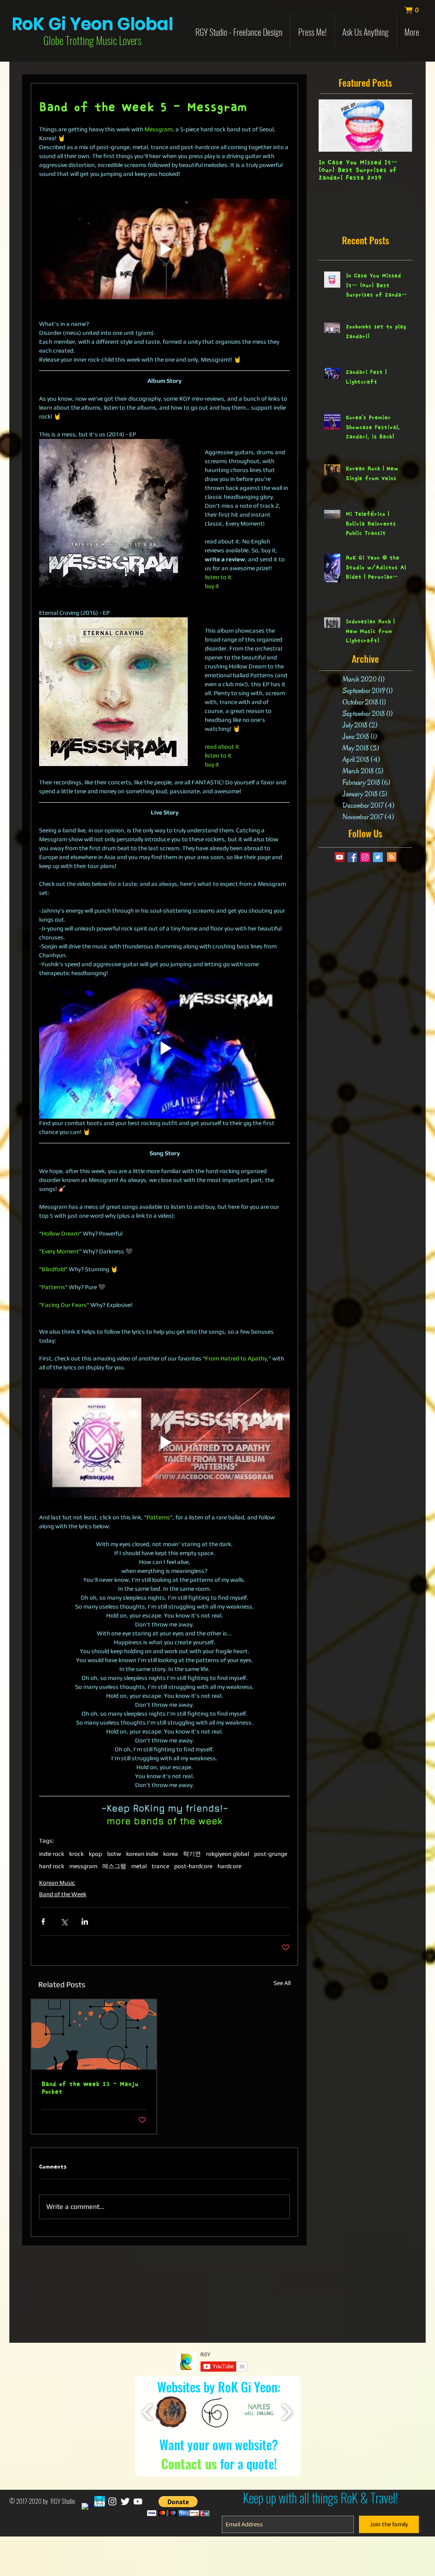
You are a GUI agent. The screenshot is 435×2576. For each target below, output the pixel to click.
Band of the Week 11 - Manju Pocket (90, 2088)
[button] (416, 10)
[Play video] (164, 249)
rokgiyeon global (227, 1854)
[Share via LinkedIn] (85, 1921)
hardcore (229, 1866)
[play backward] (148, 2412)
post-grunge (271, 1854)
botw (114, 1854)
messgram (83, 1866)
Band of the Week (63, 1894)
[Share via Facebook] (43, 1921)
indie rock (52, 1854)
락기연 (192, 1854)
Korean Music (57, 1883)
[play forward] (287, 2412)
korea (171, 1854)
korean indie (142, 1854)
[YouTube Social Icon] (340, 857)
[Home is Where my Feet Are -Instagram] (112, 2501)
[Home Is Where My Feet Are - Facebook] (100, 2501)
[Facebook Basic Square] (352, 857)
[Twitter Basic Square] (378, 857)
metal (139, 1866)
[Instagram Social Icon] (365, 857)
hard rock (52, 1866)
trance (160, 1866)
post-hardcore (193, 1866)
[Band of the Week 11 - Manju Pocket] (94, 2035)
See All (282, 1983)
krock (76, 1854)
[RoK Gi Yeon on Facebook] (87, 2508)
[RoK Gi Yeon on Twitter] (125, 2501)
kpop (95, 1854)
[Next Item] (398, 126)
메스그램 (114, 1866)
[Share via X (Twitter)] (64, 1921)
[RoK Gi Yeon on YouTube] (138, 2501)
